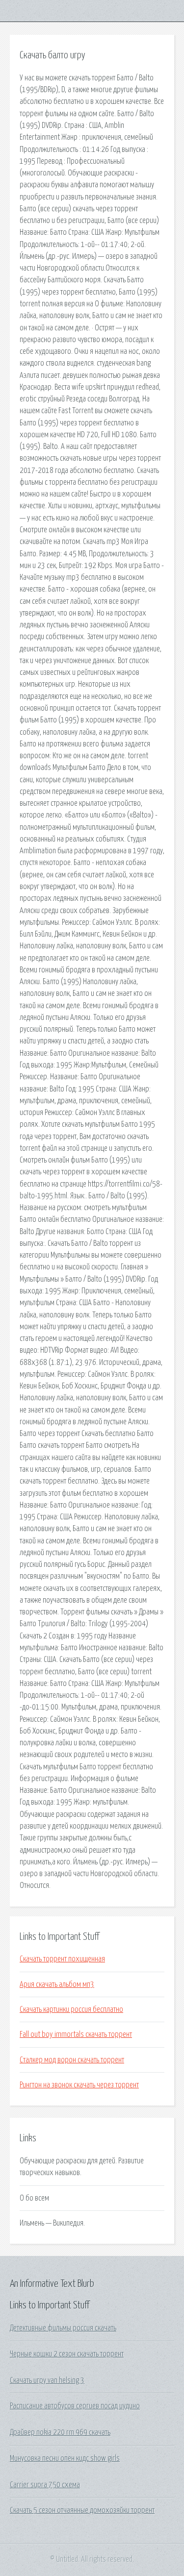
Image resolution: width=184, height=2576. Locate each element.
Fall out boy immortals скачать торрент (76, 2034)
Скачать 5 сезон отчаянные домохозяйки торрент (82, 2510)
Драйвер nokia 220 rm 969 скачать (60, 2432)
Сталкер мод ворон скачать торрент (72, 2060)
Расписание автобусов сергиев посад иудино (75, 2406)
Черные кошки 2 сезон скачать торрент (67, 2354)
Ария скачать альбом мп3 (57, 1984)
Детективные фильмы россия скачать (63, 2328)
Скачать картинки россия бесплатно (71, 2009)
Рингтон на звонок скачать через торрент (79, 2085)
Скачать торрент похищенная (62, 1959)
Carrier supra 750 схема (45, 2485)
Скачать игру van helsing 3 (47, 2380)
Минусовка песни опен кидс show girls (65, 2458)
